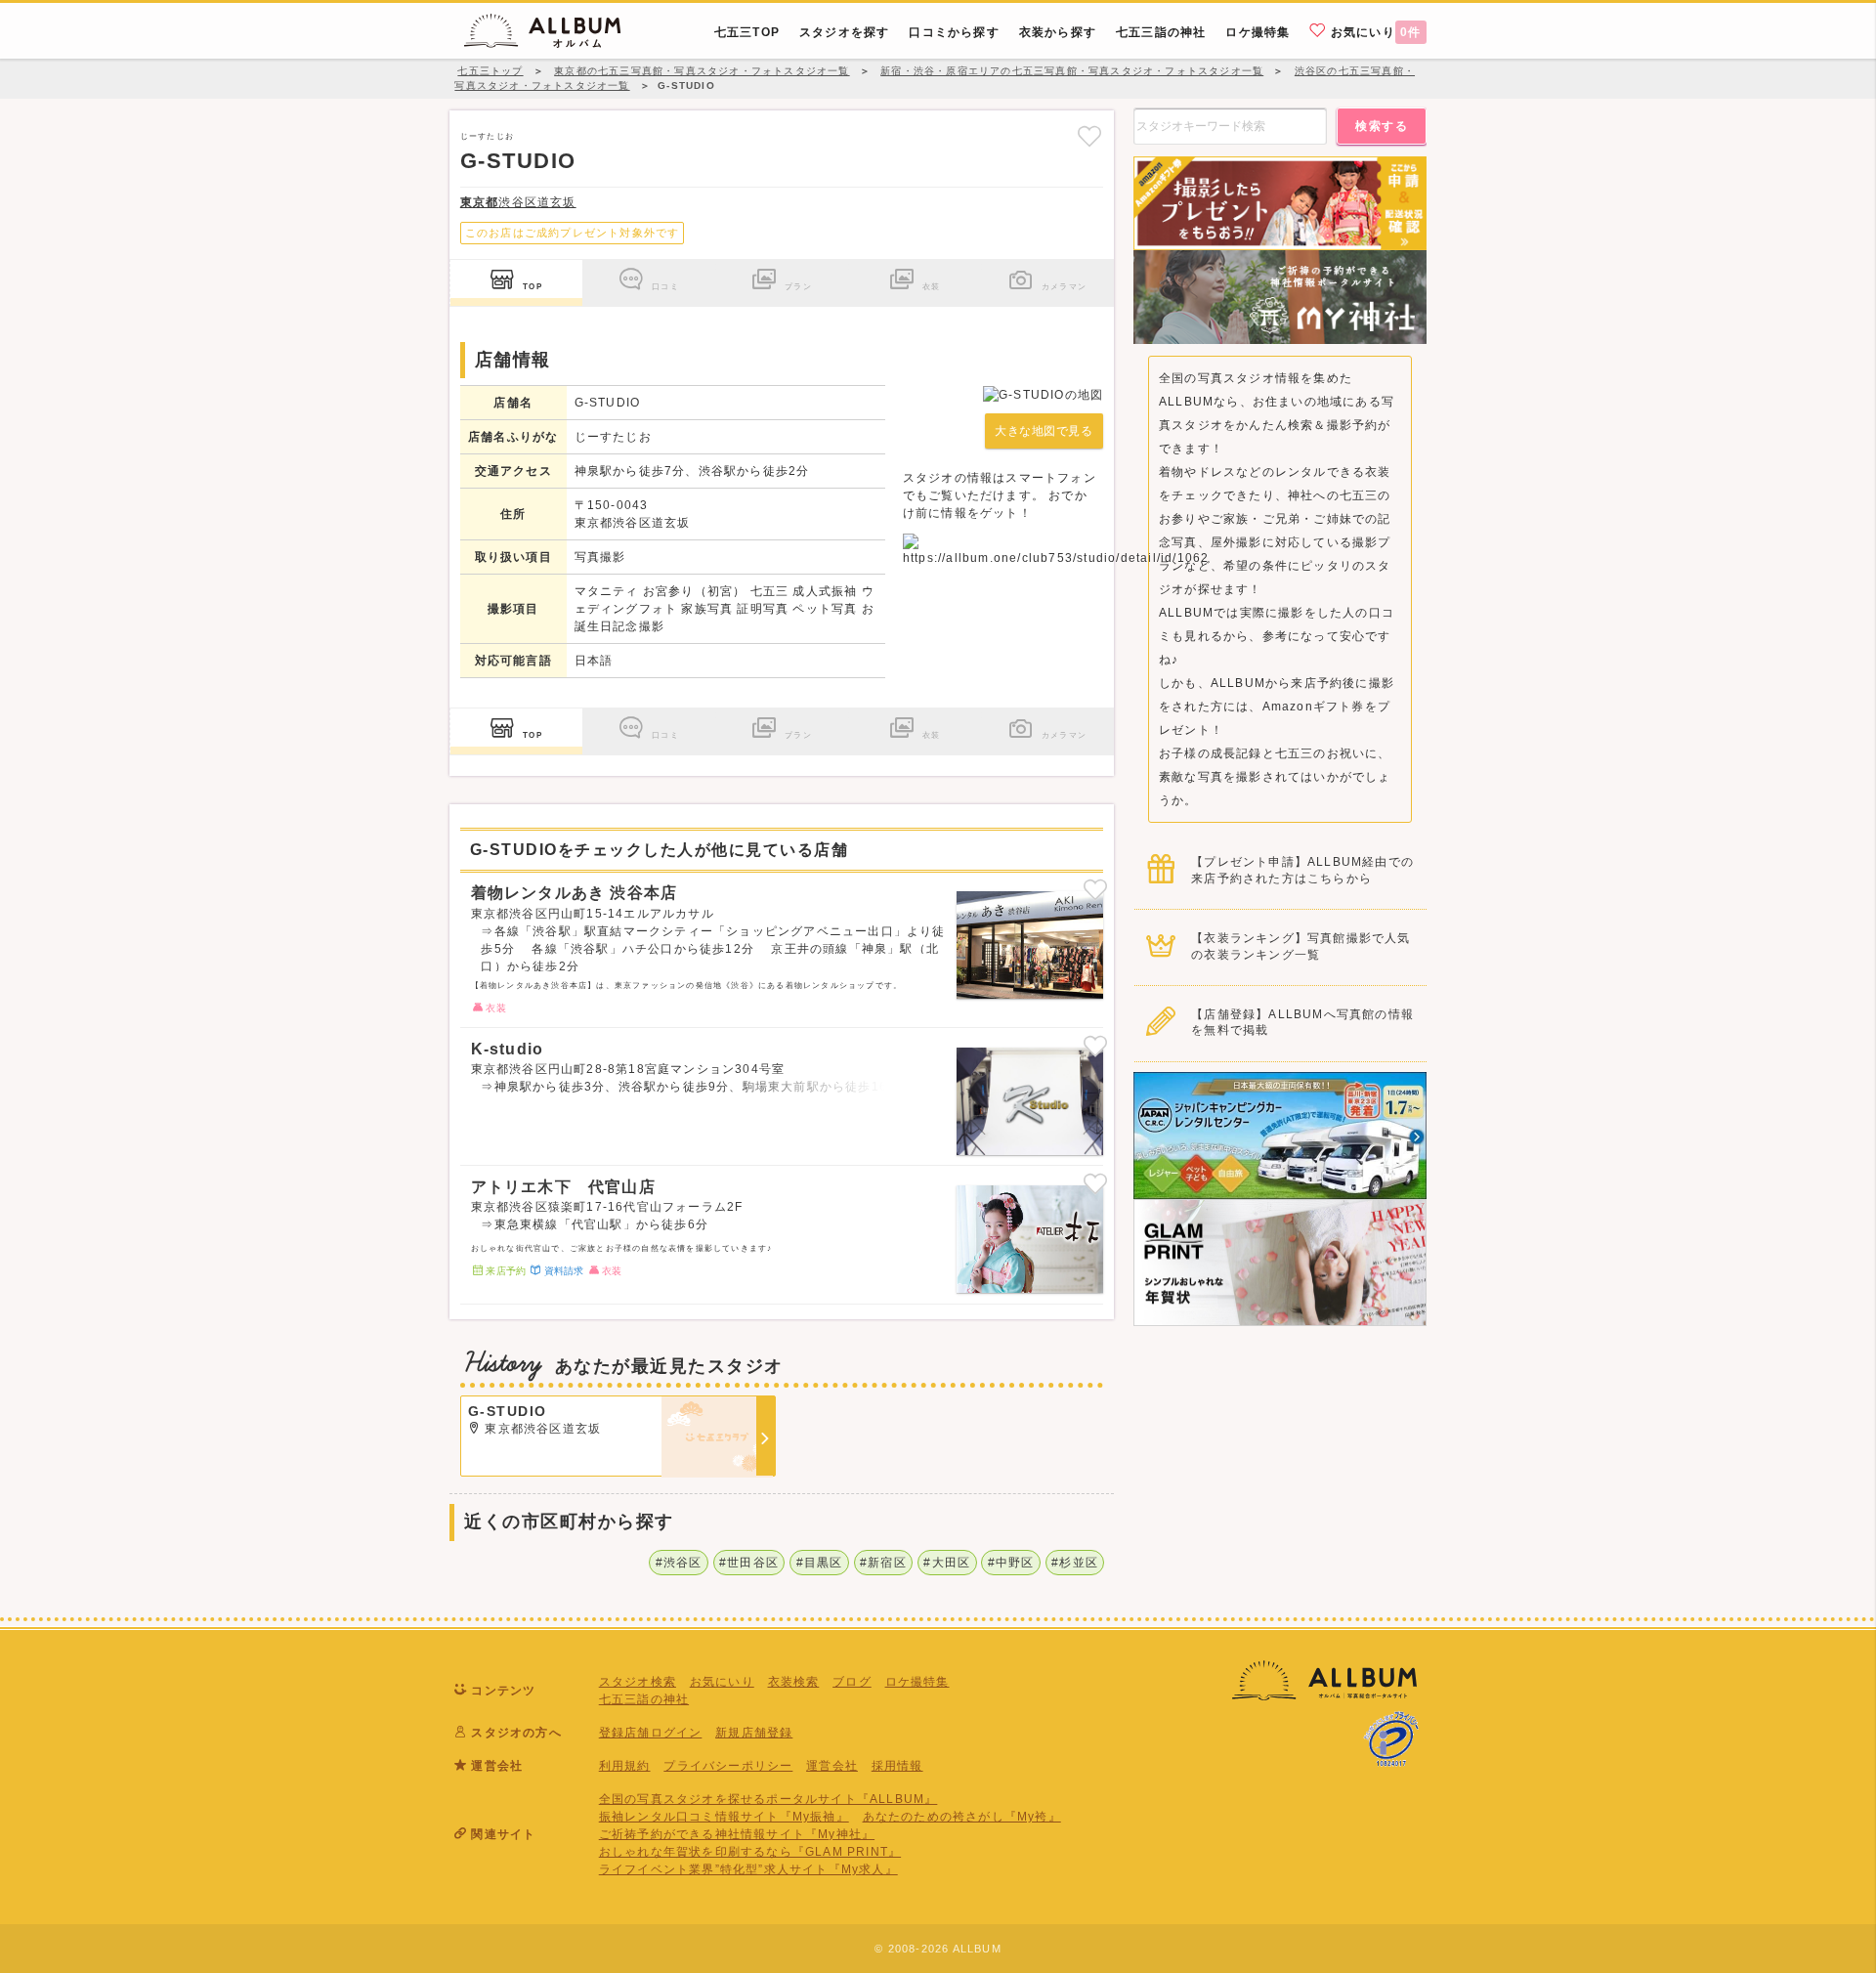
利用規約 (625, 1766)
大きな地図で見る (1044, 431)
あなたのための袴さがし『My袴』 (962, 1817)
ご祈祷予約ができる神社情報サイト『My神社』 (737, 1834)
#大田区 (947, 1563)
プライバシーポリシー (728, 1766)
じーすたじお (487, 136)
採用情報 (897, 1766)
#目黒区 (820, 1563)
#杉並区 (1075, 1563)
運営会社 (832, 1766)
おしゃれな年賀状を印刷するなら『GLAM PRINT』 (750, 1852)
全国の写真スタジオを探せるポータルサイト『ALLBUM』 (768, 1799)
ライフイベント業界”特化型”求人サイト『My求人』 (748, 1869)
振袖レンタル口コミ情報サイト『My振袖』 (724, 1817)
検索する (1382, 126)
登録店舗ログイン (651, 1733)
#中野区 (1011, 1563)
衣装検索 (794, 1682)
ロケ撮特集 (917, 1682)
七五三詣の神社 (644, 1699)
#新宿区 (883, 1563)
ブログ (852, 1682)
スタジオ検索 (638, 1682)
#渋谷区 (679, 1563)
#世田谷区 (749, 1563)
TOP (533, 286)
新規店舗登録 (754, 1733)
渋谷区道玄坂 (518, 202)
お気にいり (1374, 32)
